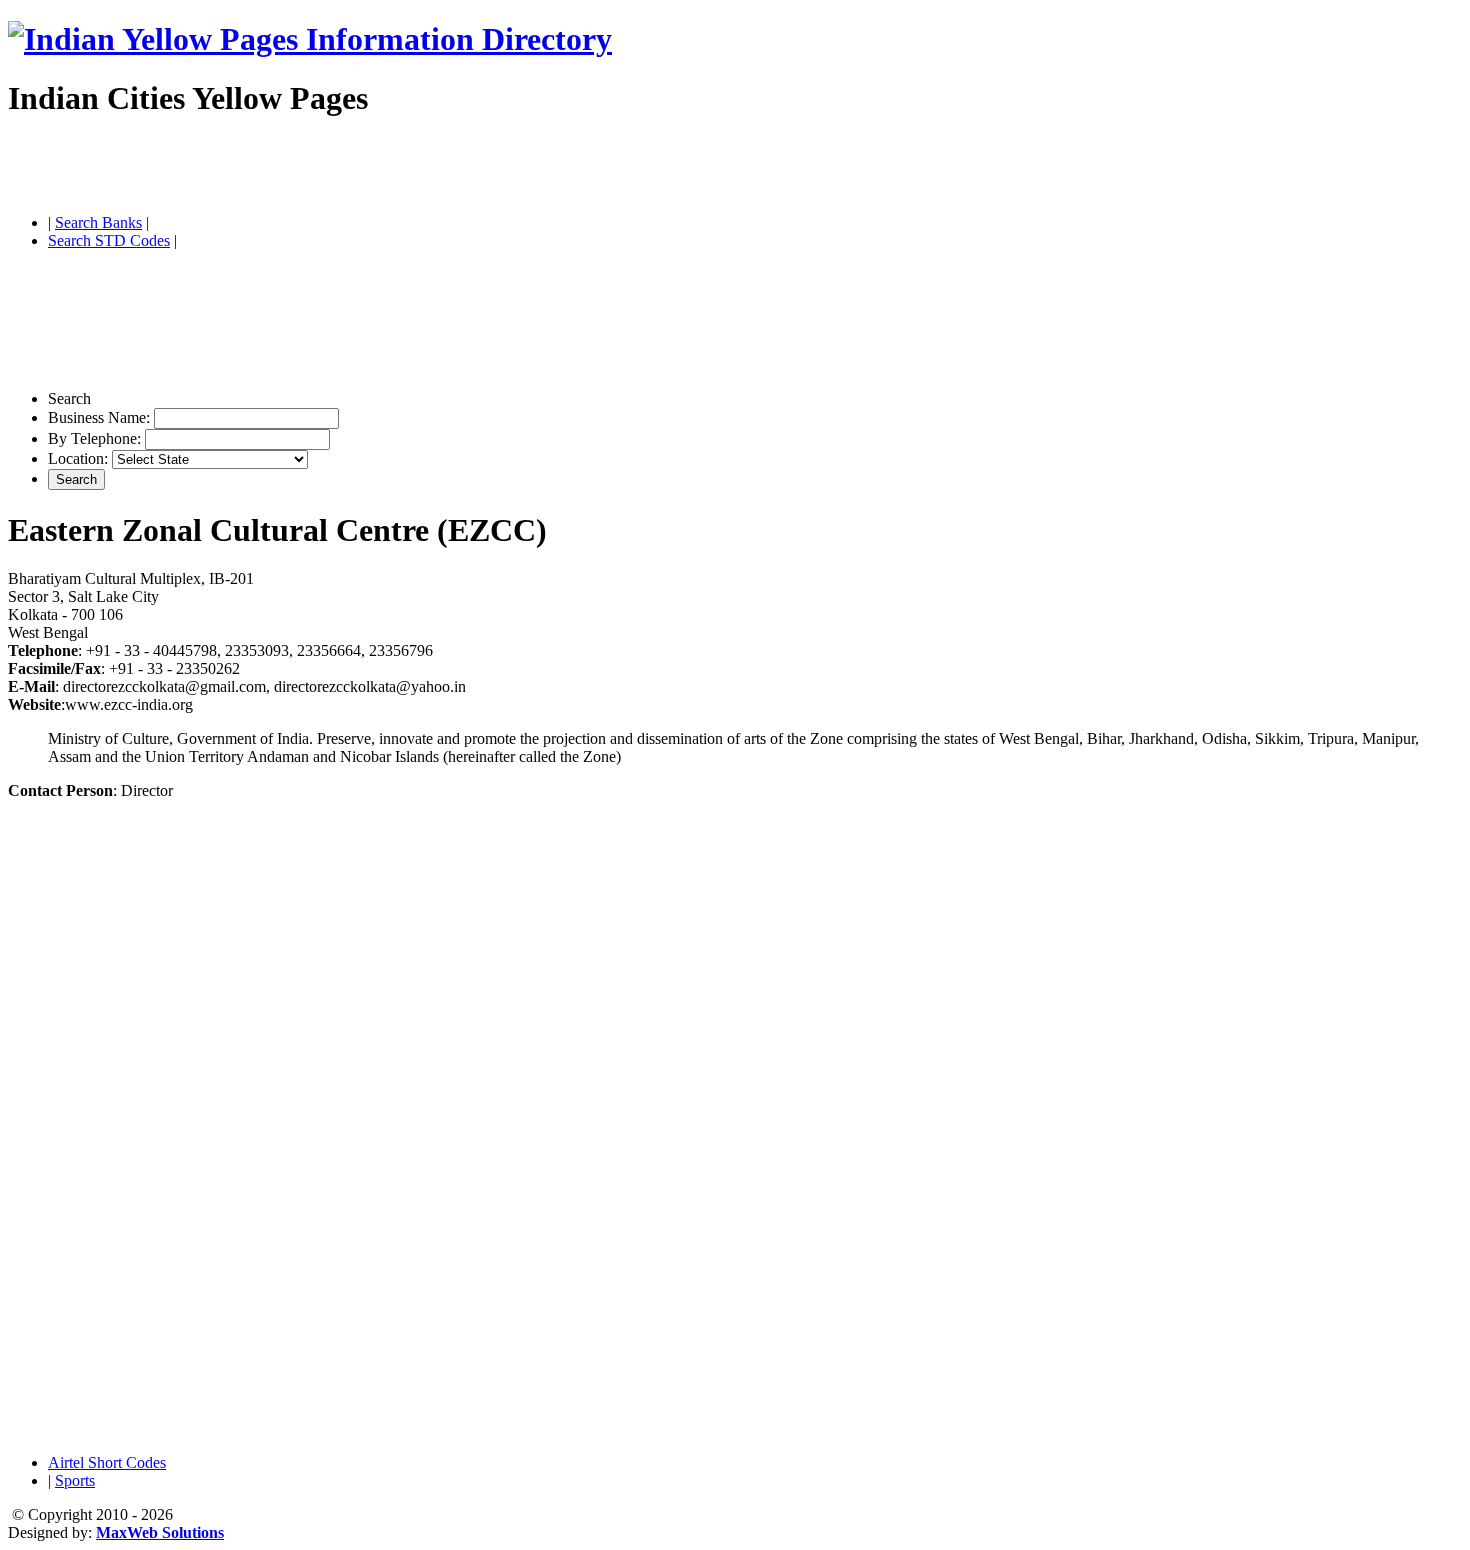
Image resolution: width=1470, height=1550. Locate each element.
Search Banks (98, 222)
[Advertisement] (242, 168)
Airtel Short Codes (107, 1462)
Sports (75, 1480)
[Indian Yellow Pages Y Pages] (310, 39)
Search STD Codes (109, 240)
